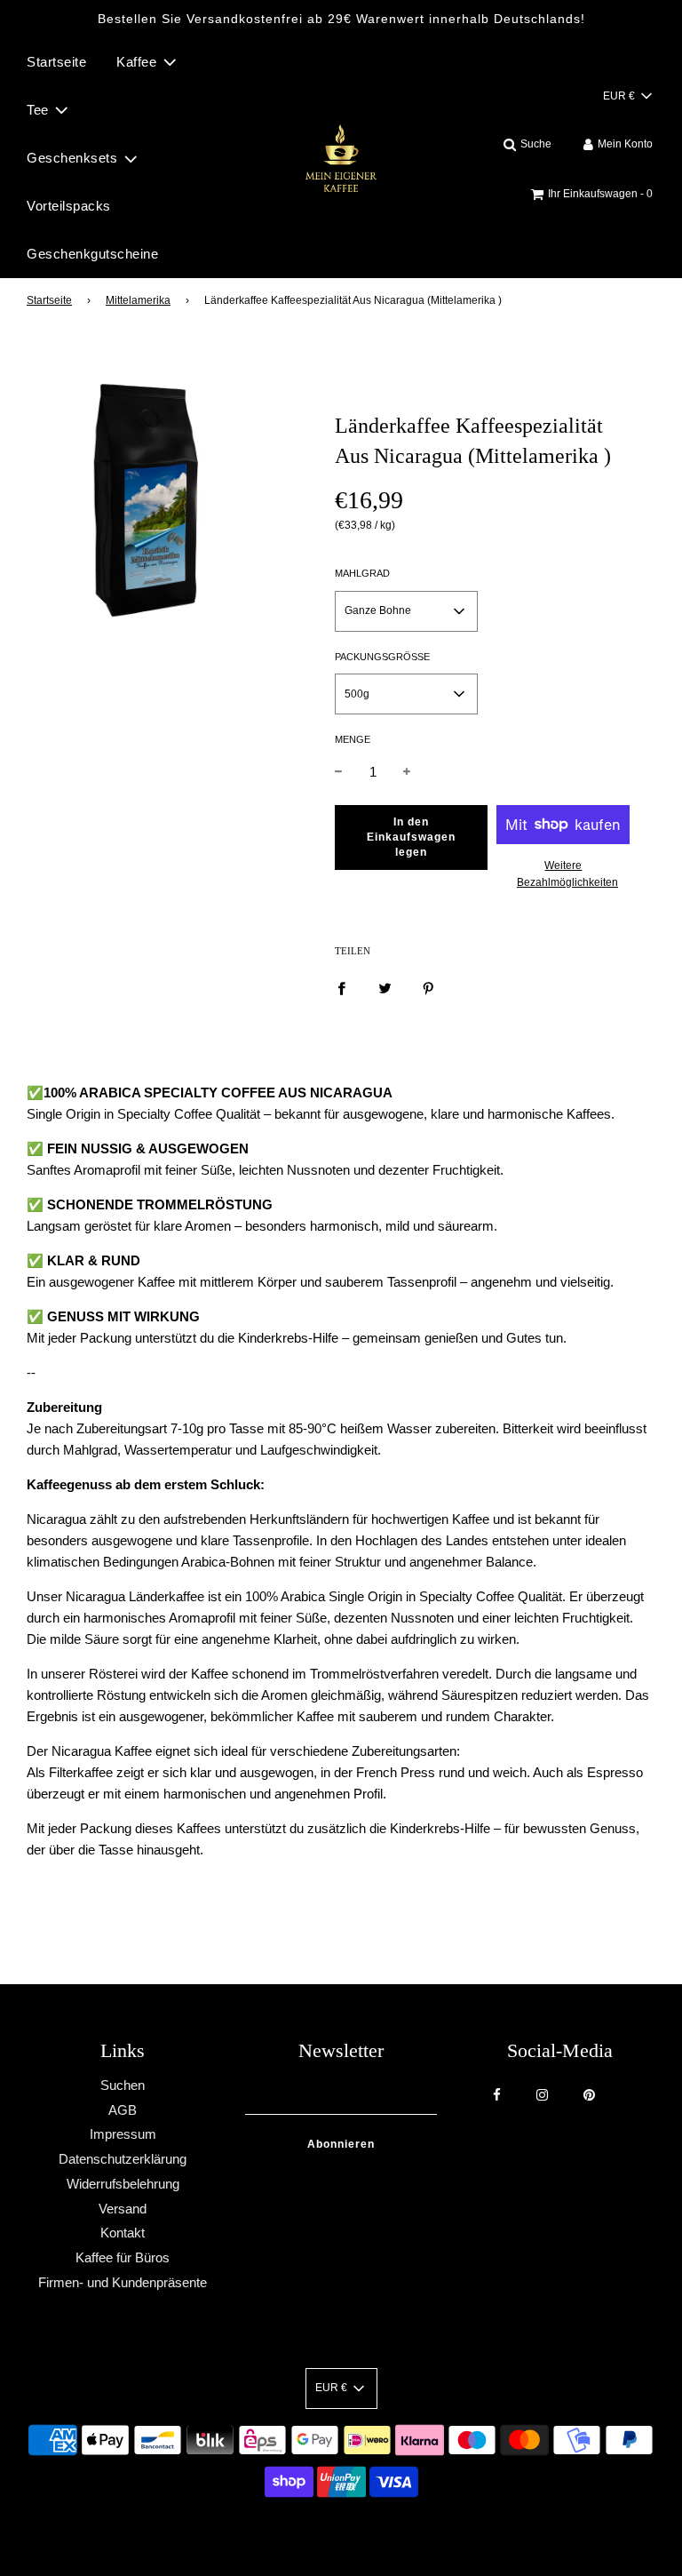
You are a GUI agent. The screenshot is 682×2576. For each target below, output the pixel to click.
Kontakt (123, 2233)
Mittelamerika (138, 300)
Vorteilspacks (69, 206)
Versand (123, 2209)
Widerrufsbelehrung (123, 2184)
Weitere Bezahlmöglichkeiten (563, 874)
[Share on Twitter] (385, 987)
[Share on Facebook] (341, 987)
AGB (123, 2110)
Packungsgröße (382, 657)
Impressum (123, 2134)
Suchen (123, 2085)
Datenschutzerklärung (123, 2159)
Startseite (56, 62)
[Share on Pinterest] (428, 987)
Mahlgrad (362, 573)
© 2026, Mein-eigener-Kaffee (319, 2531)
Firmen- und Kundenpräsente (123, 2282)
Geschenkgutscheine (92, 254)
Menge (353, 739)
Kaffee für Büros (123, 2257)
